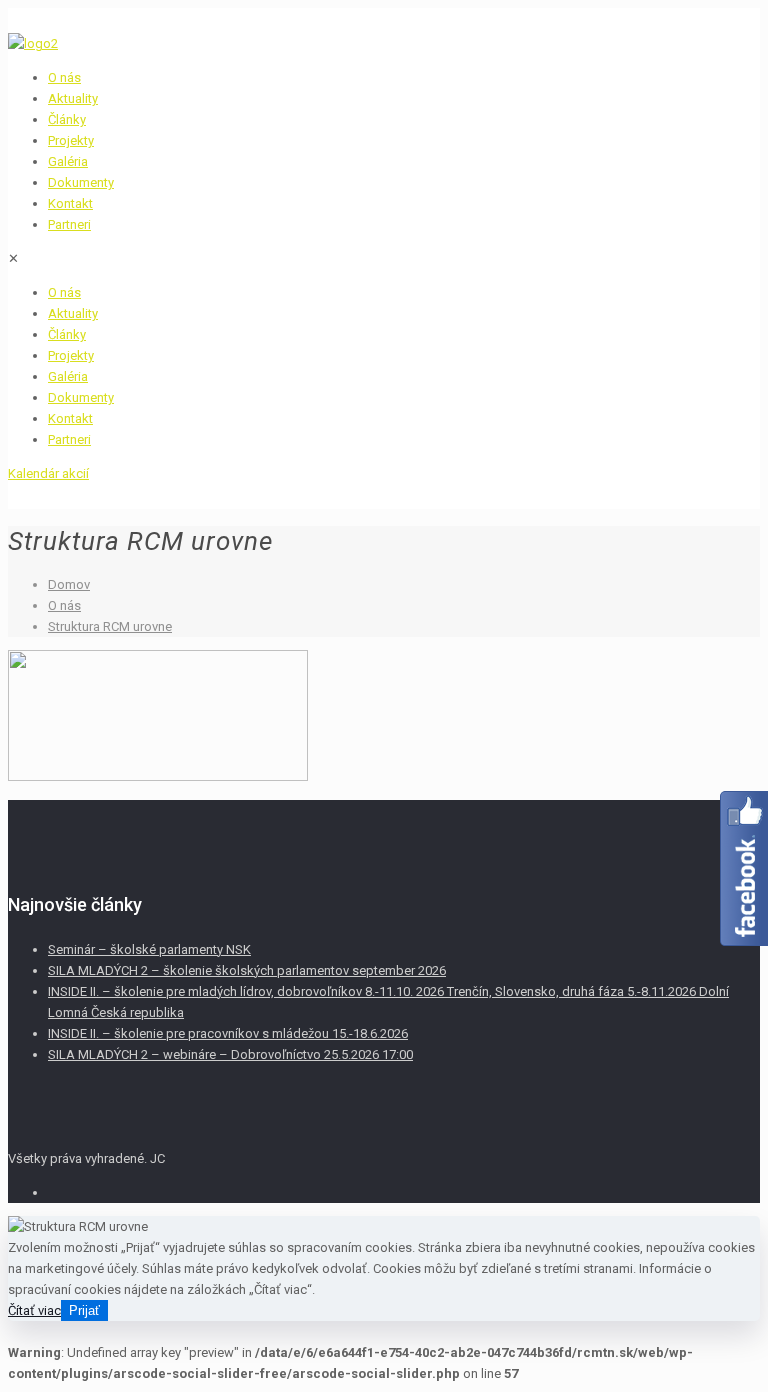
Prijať (84, 1310)
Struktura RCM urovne (110, 626)
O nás (64, 605)
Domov (69, 584)
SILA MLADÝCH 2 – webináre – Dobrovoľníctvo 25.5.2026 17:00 (230, 1054)
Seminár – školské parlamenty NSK (149, 949)
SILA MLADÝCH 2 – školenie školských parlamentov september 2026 (247, 970)
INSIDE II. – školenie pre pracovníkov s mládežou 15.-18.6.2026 (228, 1033)
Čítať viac (34, 1310)
